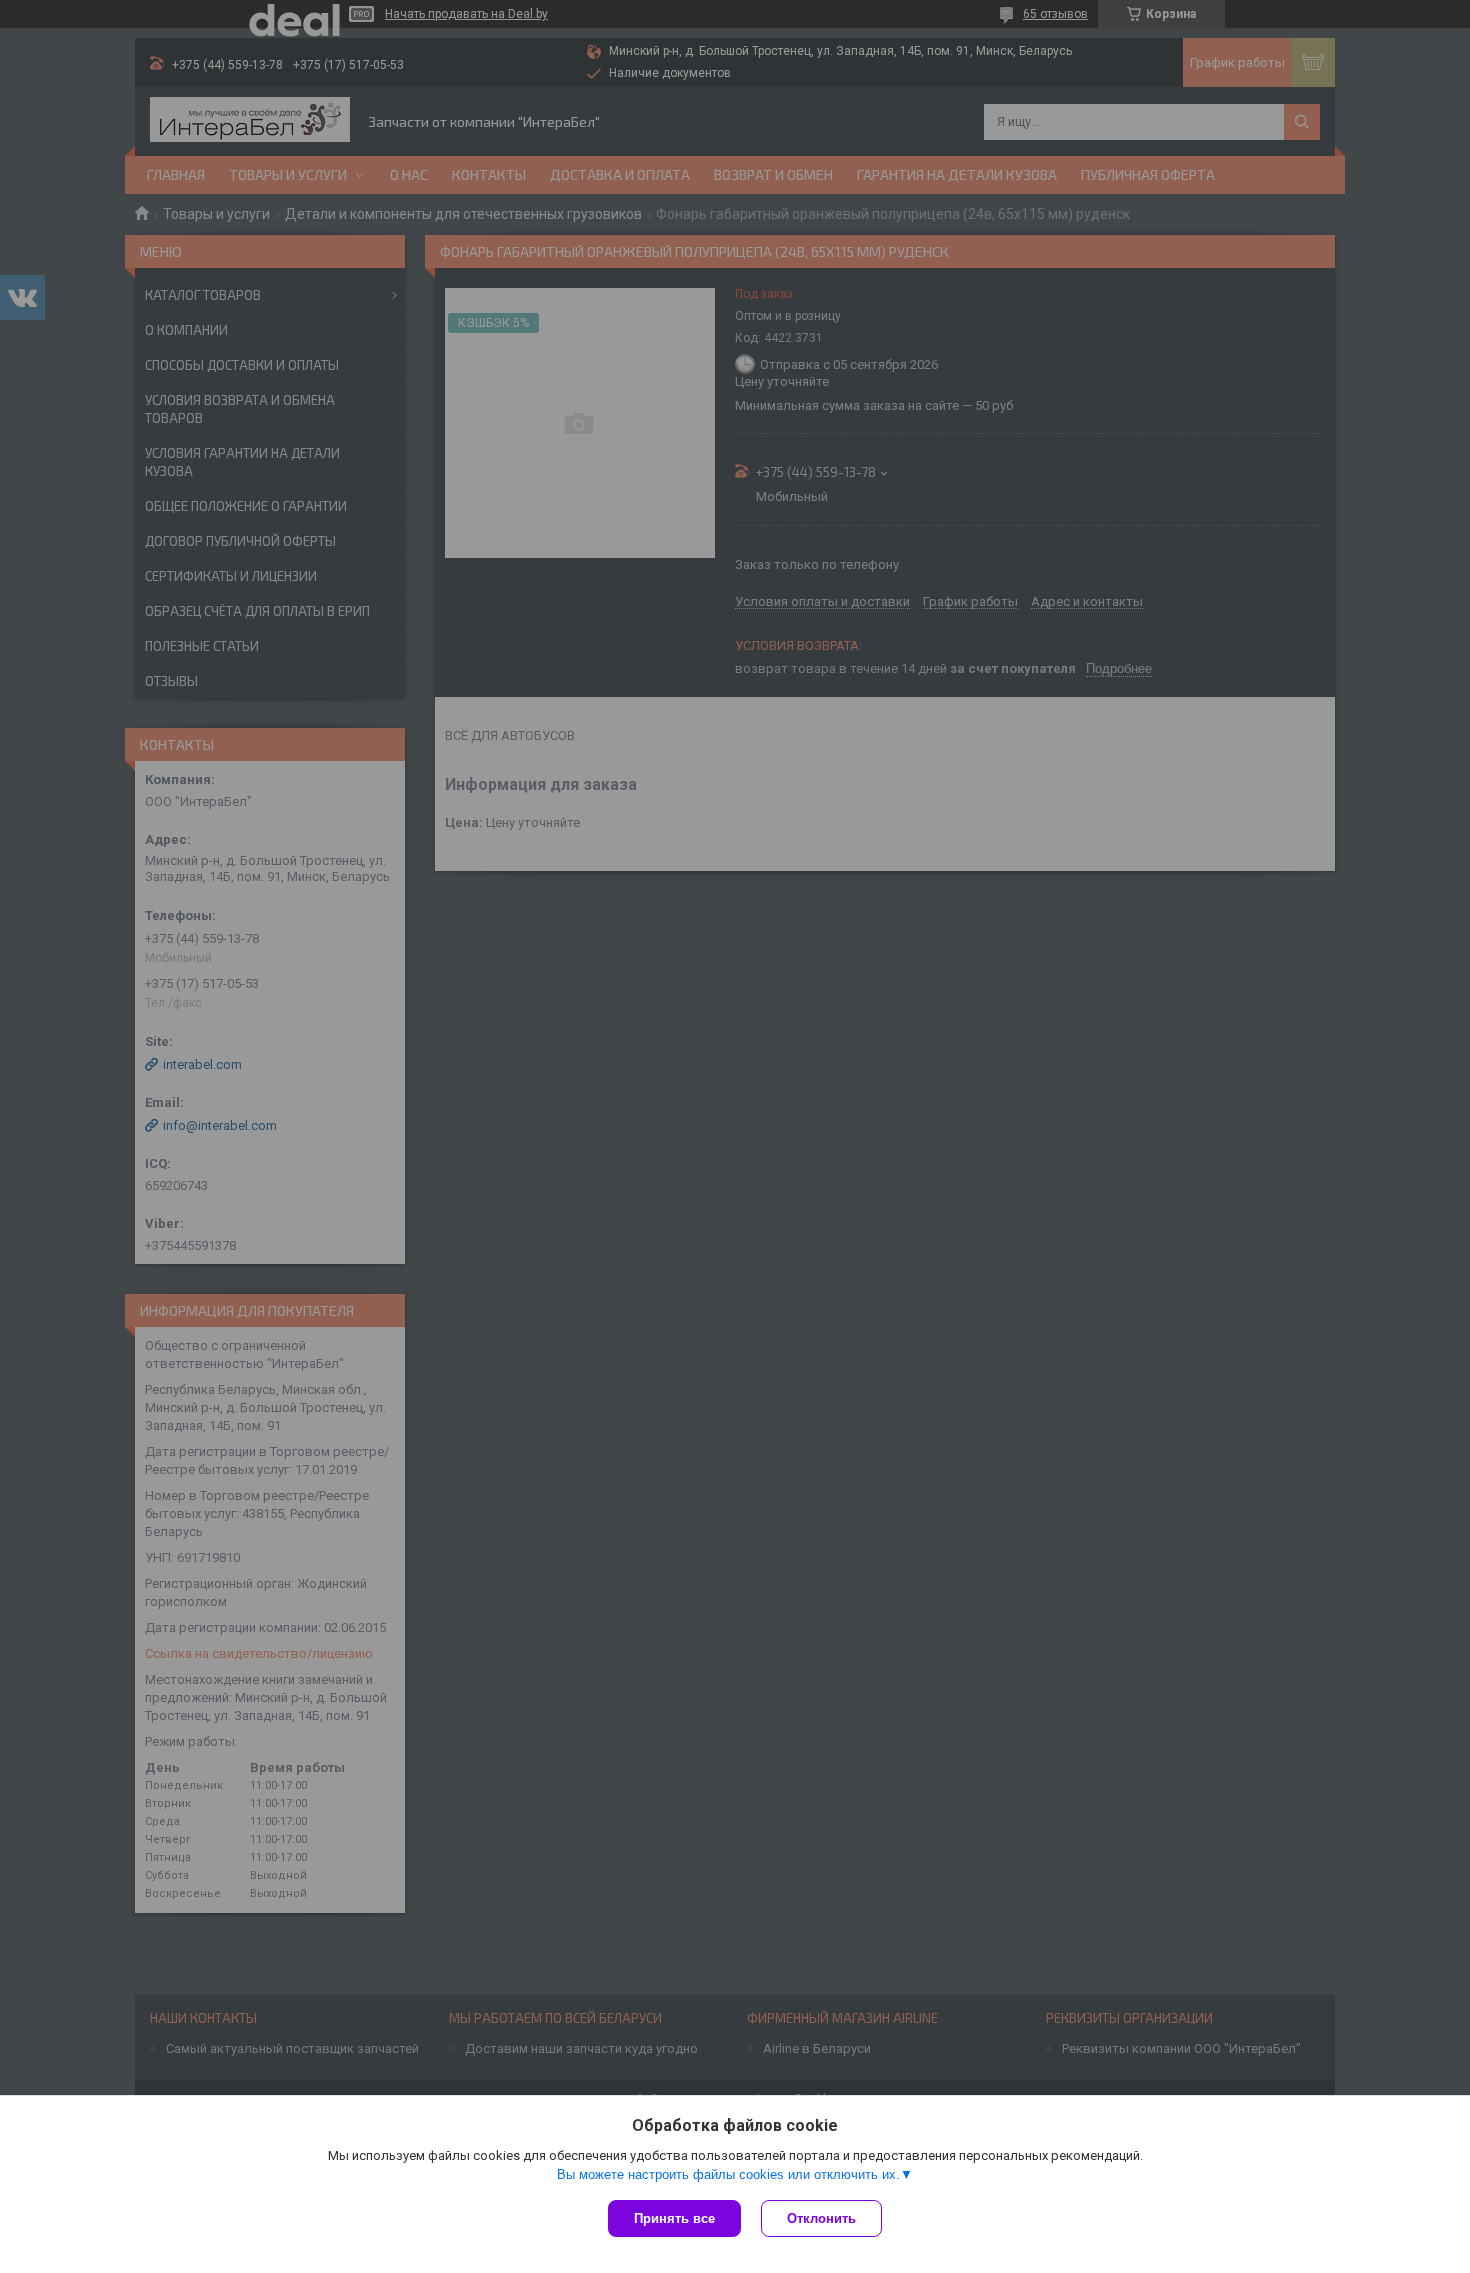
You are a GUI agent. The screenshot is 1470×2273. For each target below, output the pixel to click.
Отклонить (821, 2218)
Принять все (674, 2218)
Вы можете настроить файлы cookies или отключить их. (728, 2174)
